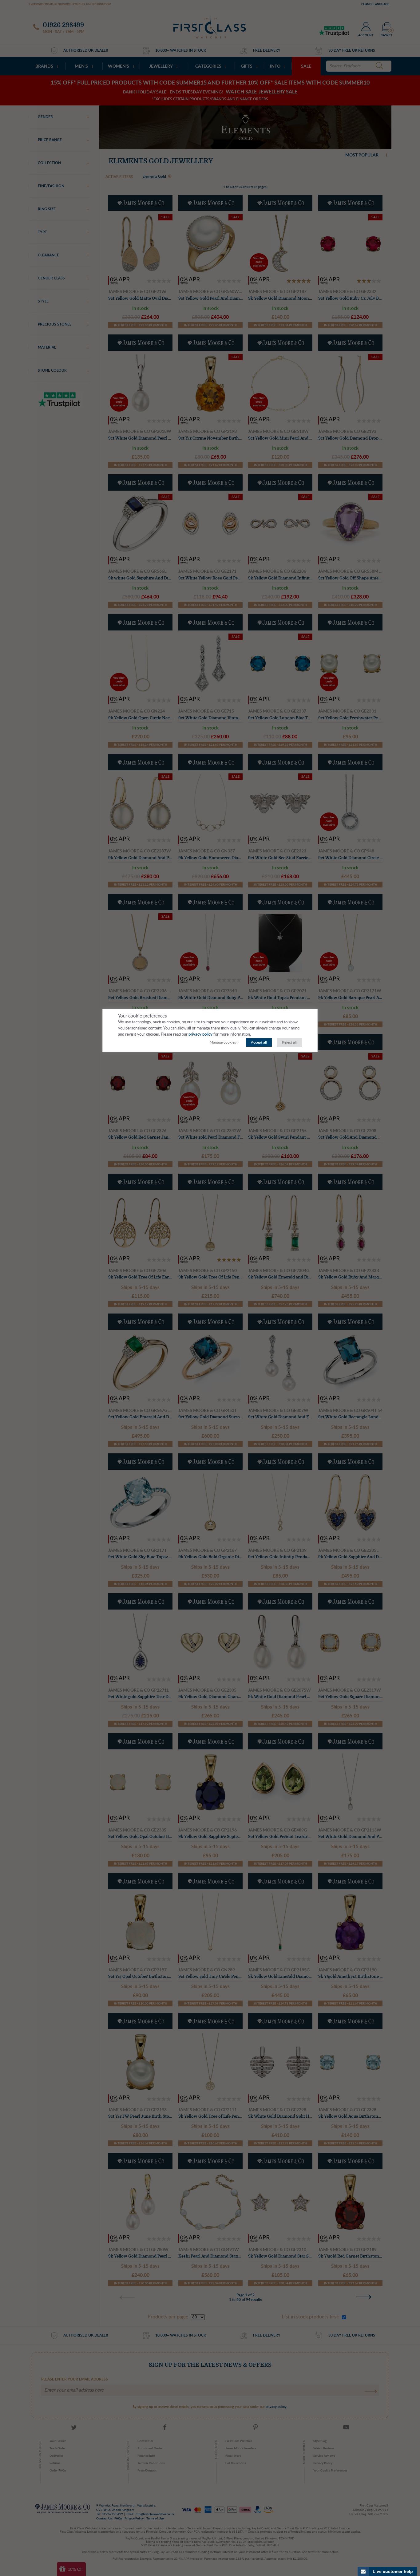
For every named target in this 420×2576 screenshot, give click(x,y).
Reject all (289, 1042)
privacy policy (200, 1035)
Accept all (259, 1042)
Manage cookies (223, 1042)
